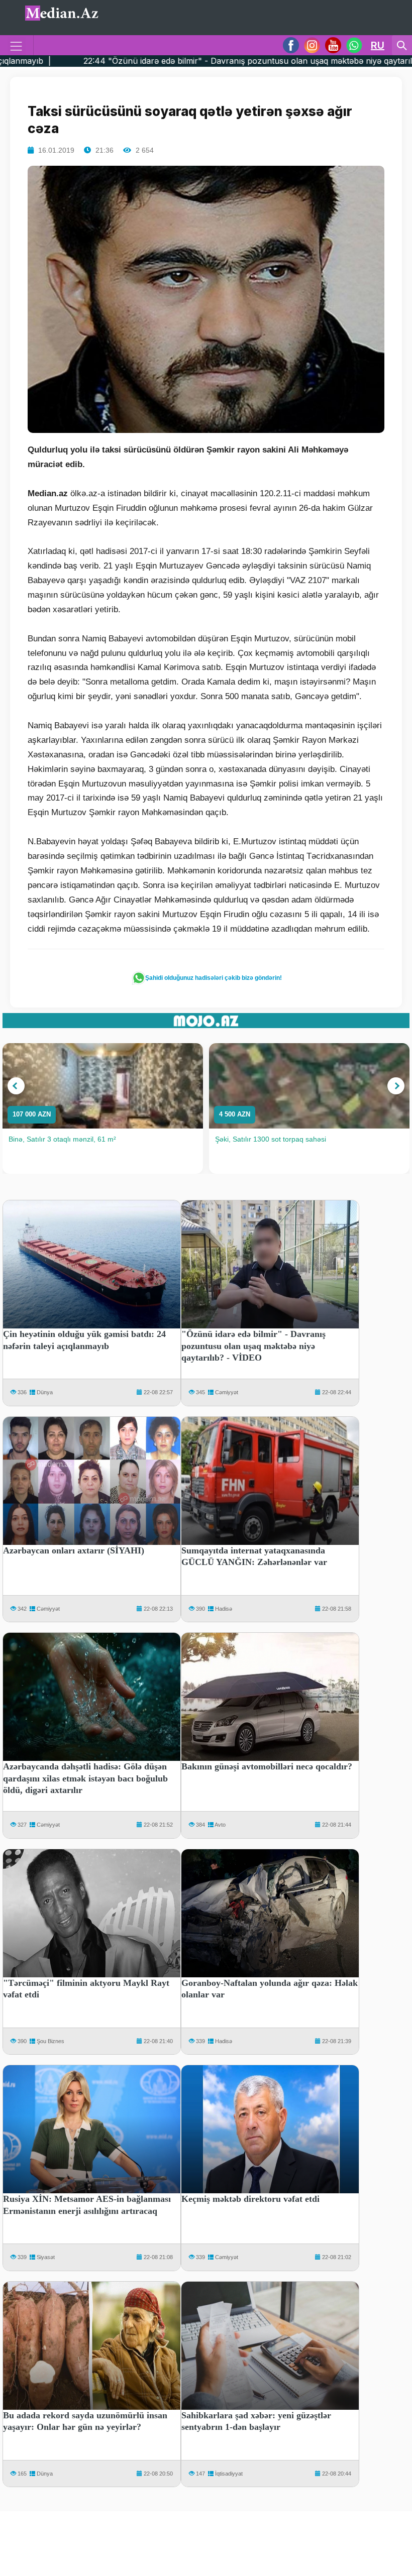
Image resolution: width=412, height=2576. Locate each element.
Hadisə (224, 1609)
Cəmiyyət (227, 1392)
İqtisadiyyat (229, 2474)
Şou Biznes (50, 2041)
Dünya (45, 1392)
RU (378, 45)
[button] (16, 1086)
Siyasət (46, 2257)
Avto (220, 1825)
